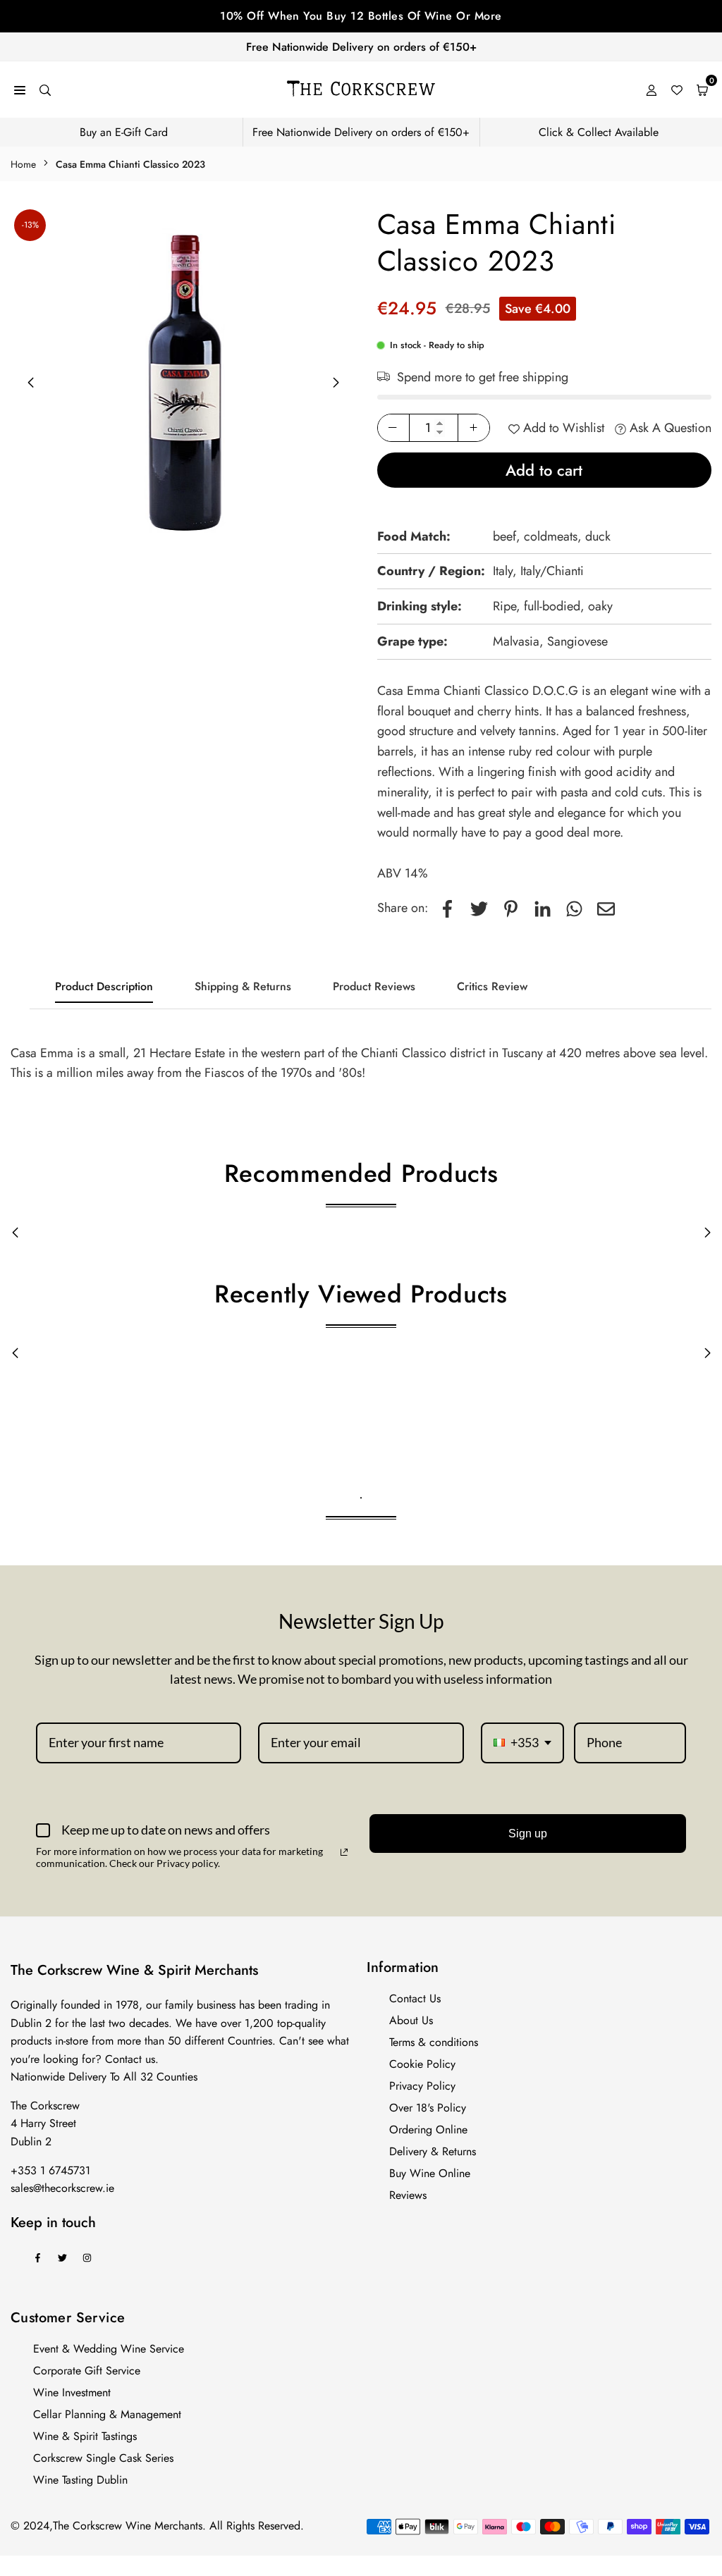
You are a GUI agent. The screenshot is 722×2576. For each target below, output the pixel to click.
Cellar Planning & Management (107, 2414)
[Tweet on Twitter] (479, 908)
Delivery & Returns (433, 2151)
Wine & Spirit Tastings (85, 2436)
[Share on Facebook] (447, 908)
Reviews (408, 2195)
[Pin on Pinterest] (511, 908)
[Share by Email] (606, 908)
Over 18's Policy (428, 2108)
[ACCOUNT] (651, 89)
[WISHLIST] (677, 89)
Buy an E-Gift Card (124, 132)
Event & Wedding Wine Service (109, 2349)
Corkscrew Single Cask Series (103, 2458)
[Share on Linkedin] (543, 908)
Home (23, 164)
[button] (336, 383)
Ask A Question (669, 428)
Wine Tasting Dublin (80, 2480)
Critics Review (492, 986)
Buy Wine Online (430, 2173)
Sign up (528, 1834)
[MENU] (20, 89)
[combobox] (522, 1743)
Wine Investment (72, 2392)
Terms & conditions (434, 2042)
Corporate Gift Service (87, 2371)
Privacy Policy (422, 2086)
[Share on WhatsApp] (574, 908)
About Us (411, 2020)
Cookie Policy (422, 2064)
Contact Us (415, 1998)
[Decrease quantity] (393, 428)
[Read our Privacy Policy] (344, 1852)
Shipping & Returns (243, 986)
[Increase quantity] (474, 428)
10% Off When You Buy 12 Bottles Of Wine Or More (361, 16)
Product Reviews (374, 986)
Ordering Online (428, 2130)
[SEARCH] (45, 89)
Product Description (104, 986)
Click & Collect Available (599, 132)
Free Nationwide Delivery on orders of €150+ (361, 47)
